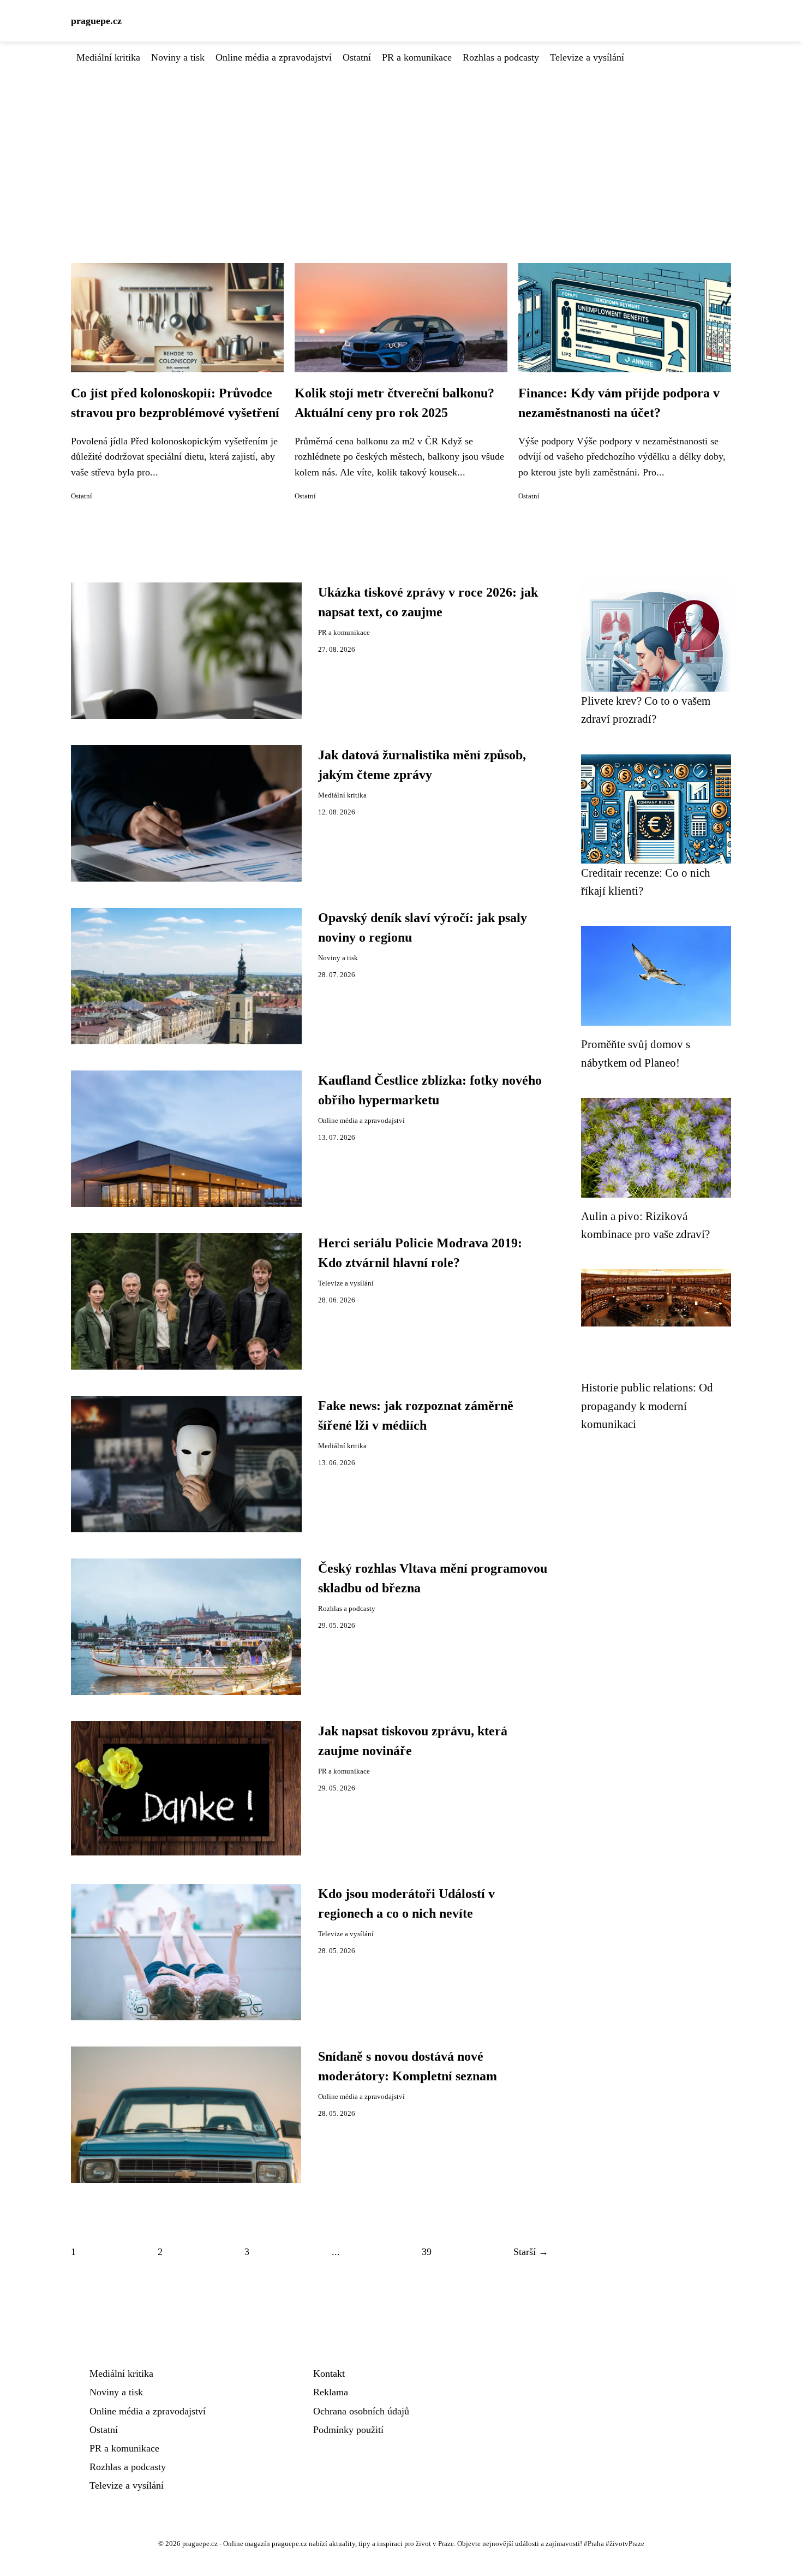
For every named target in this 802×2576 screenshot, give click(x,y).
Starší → (531, 2252)
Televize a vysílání (587, 57)
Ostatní (357, 57)
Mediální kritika (108, 57)
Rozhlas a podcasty (501, 57)
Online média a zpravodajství (274, 57)
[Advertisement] (401, 147)
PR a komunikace (417, 57)
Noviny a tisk (178, 57)
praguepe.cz (96, 21)
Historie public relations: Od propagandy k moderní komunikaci (647, 1406)
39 (427, 2252)
